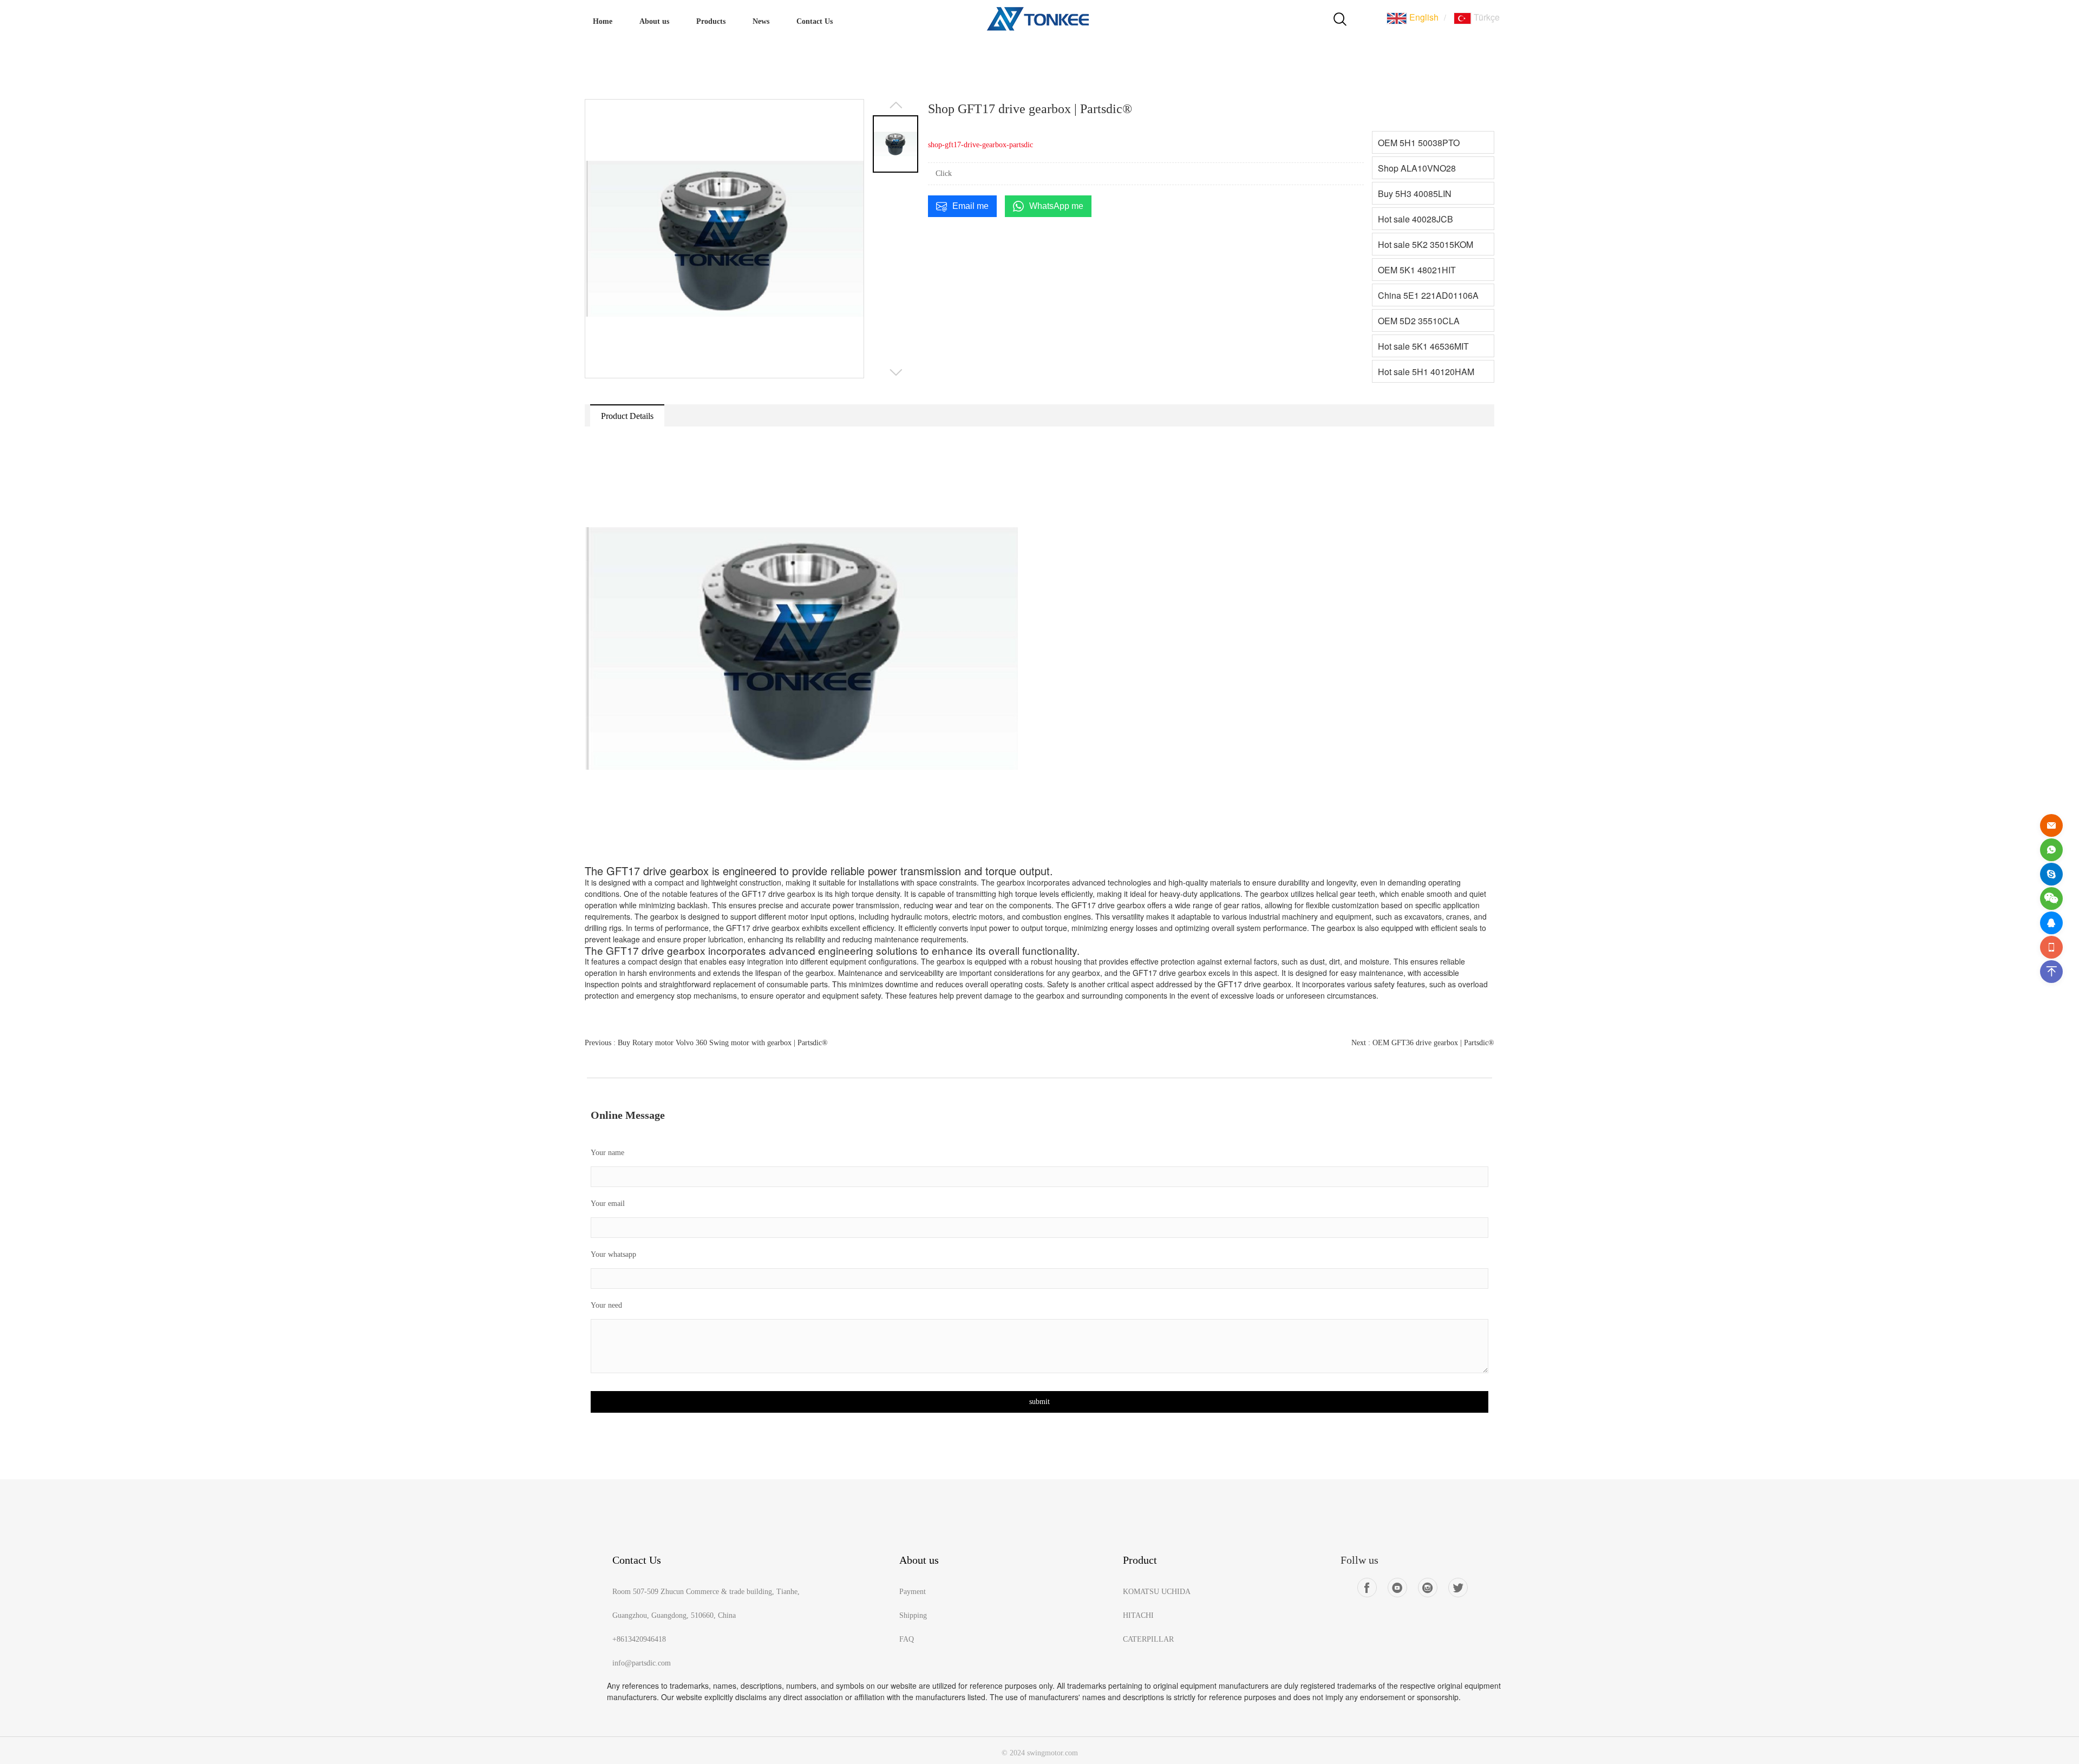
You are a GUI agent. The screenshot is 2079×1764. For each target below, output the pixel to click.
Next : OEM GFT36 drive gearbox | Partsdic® (1423, 1043)
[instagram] (1428, 1588)
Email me (970, 206)
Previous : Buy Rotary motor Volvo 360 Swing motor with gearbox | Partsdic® (706, 1043)
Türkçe (1486, 17)
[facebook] (1367, 1588)
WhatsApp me (1056, 206)
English (1423, 17)
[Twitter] (1458, 1588)
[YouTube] (1397, 1588)
